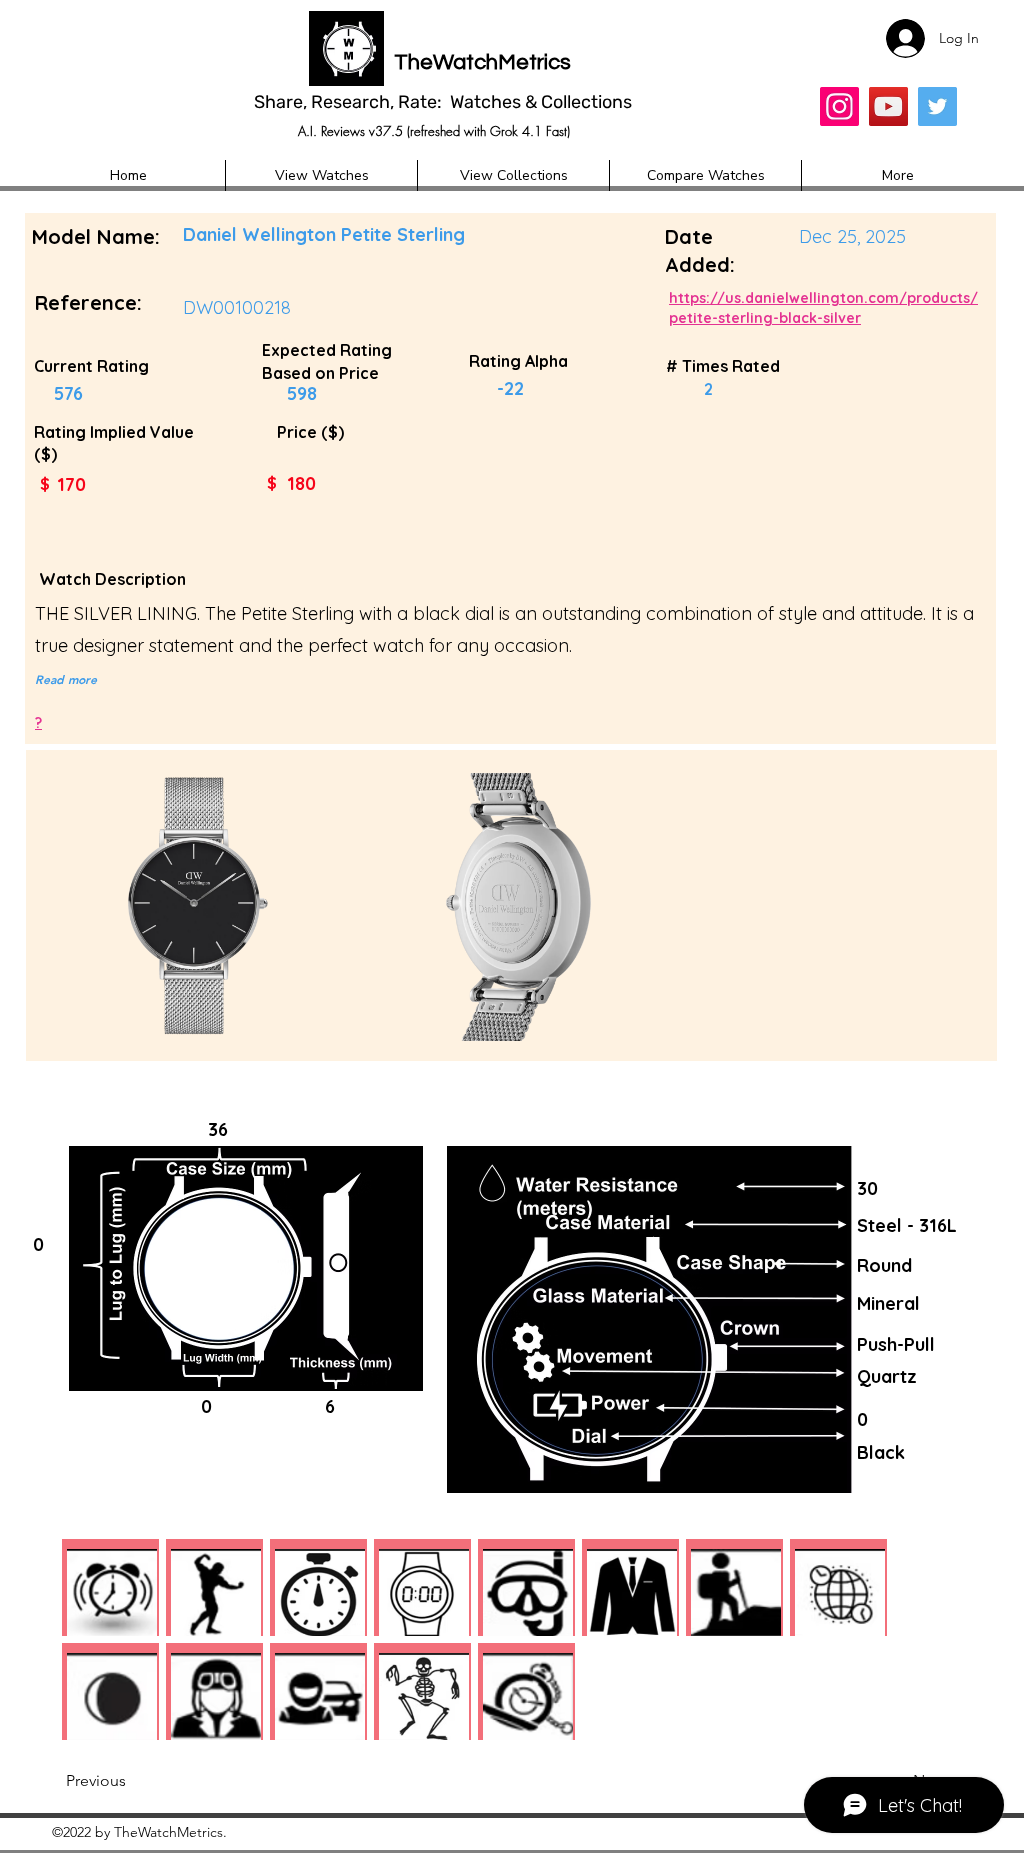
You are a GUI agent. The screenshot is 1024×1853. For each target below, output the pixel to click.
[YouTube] (888, 106)
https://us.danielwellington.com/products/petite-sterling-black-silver (823, 308)
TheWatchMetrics (482, 62)
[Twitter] (937, 106)
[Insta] (839, 106)
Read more (66, 679)
